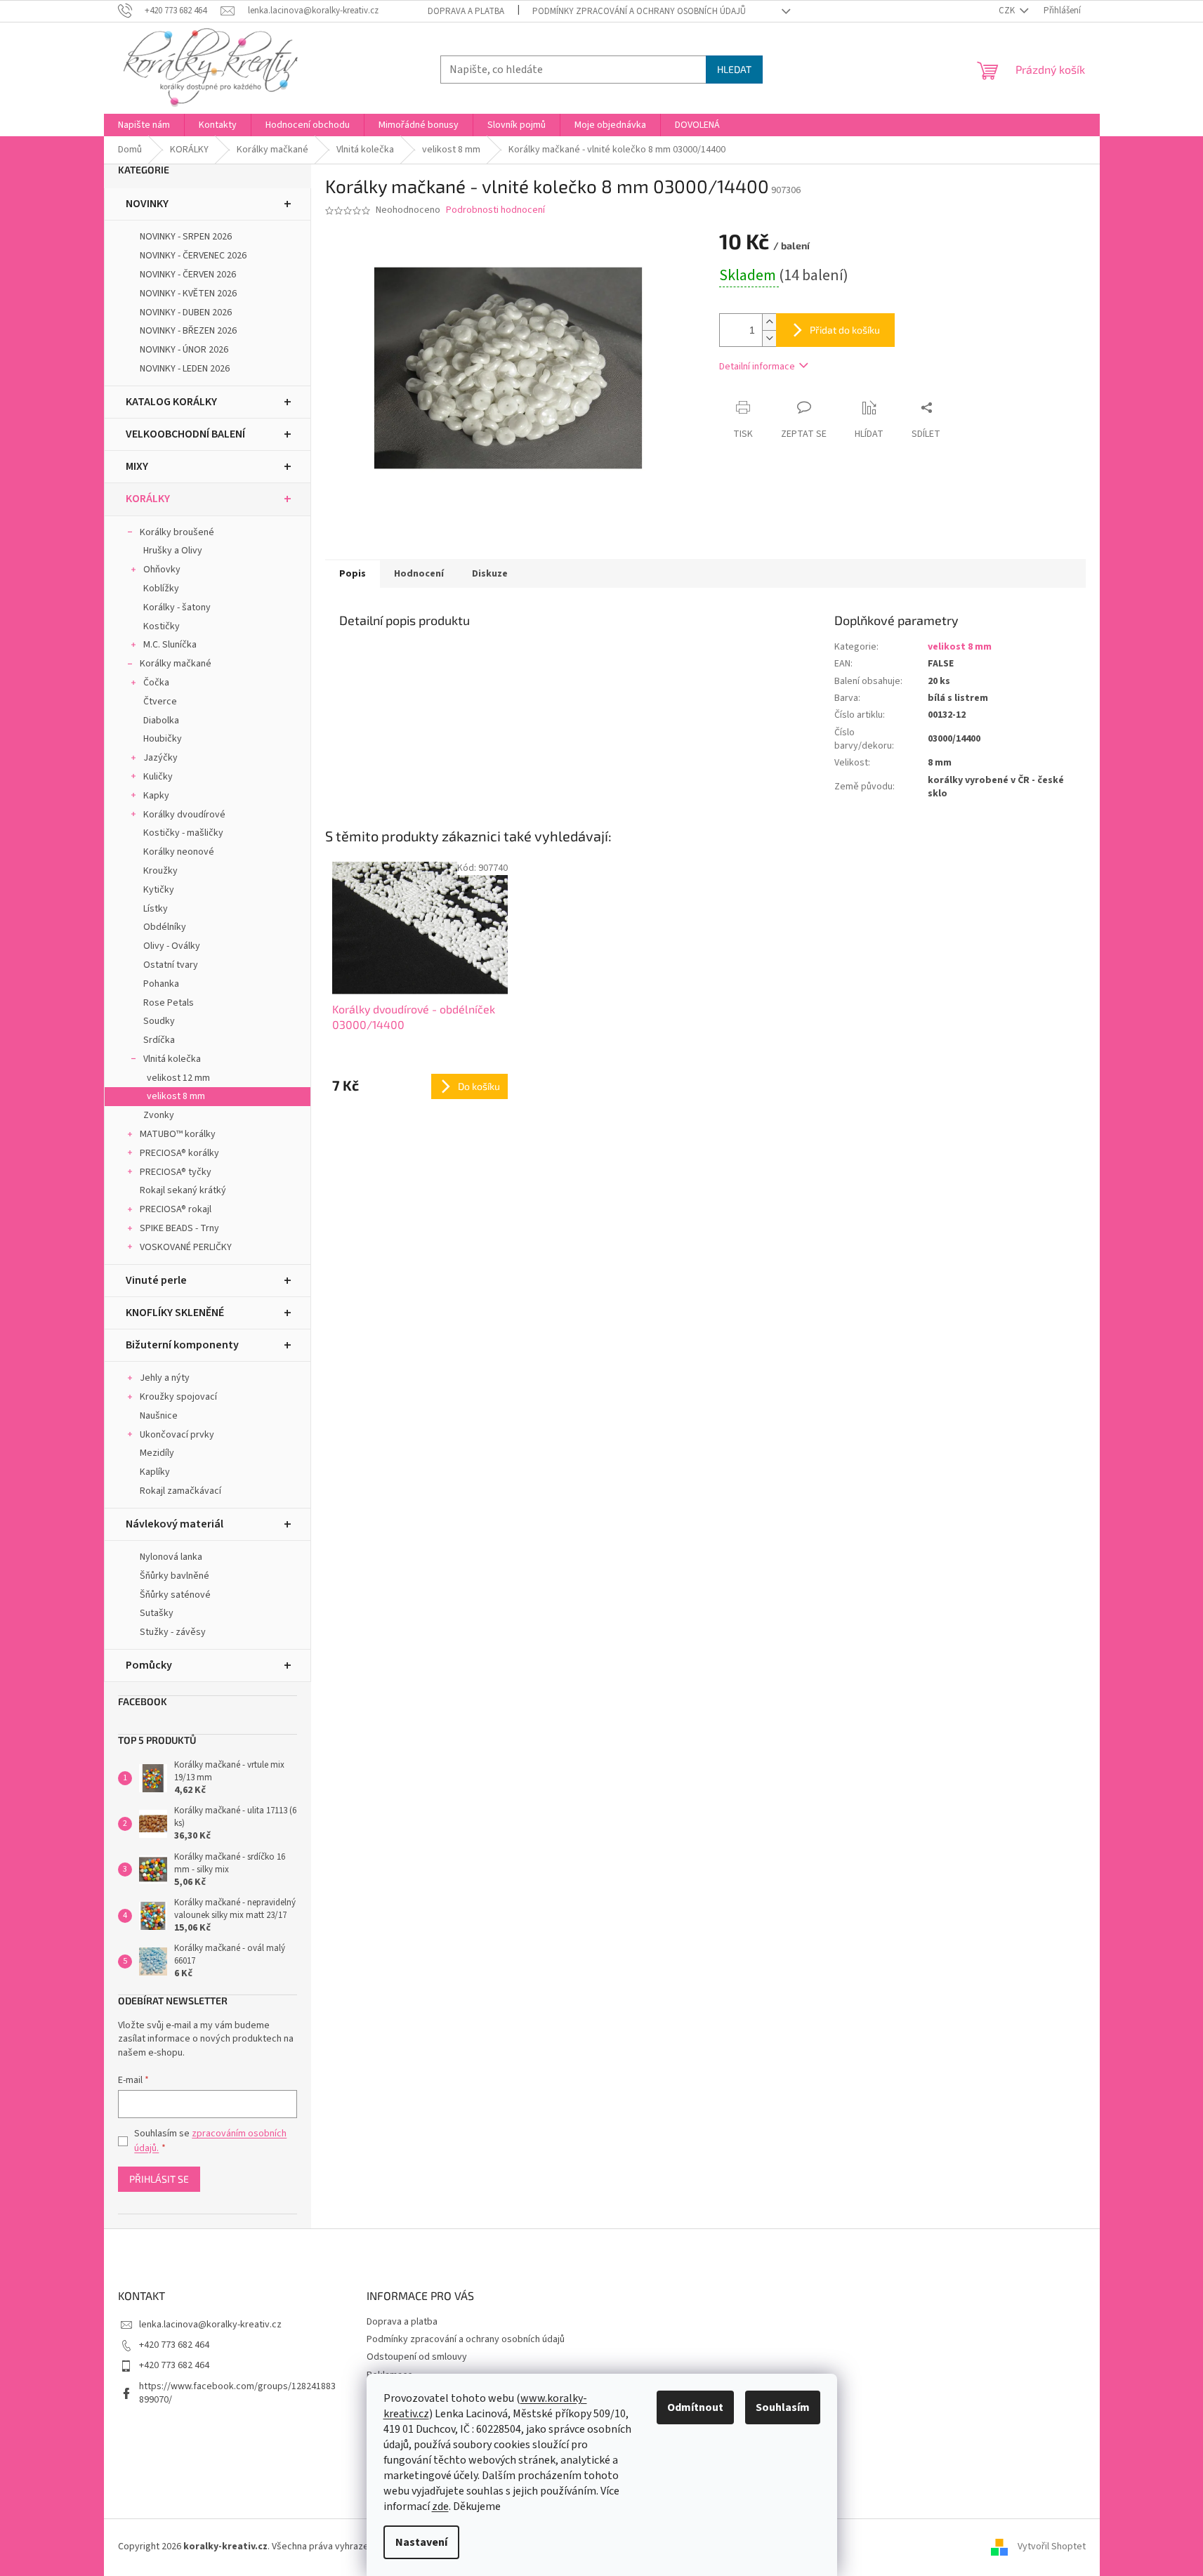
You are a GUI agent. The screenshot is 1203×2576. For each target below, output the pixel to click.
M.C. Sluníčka (170, 645)
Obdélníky (165, 927)
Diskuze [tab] (490, 574)
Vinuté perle (156, 1280)
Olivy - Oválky (172, 946)
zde (440, 2506)
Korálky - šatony (177, 607)
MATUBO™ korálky (178, 1134)
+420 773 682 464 (174, 2345)
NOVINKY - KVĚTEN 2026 (188, 294)
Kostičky (162, 626)
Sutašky (157, 1613)
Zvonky (159, 1115)
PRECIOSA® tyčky (176, 1172)
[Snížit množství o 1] (769, 338)
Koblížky (161, 589)
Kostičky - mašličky (183, 833)
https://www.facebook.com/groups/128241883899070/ (237, 2393)
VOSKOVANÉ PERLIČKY (186, 1247)
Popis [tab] (353, 574)
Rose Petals (169, 1003)
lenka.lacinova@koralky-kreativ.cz (210, 2325)
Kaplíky (155, 1472)
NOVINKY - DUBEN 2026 (186, 313)
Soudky (159, 1021)
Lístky (156, 909)
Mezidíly (157, 1453)
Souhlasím (783, 2407)
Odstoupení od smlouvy (417, 2357)
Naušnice (159, 1416)
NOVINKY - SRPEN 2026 (186, 237)
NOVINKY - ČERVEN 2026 (188, 275)
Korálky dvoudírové (184, 815)
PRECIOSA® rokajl (176, 1209)
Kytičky (159, 890)
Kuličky (158, 777)
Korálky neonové (179, 852)
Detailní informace (757, 367)
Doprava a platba (466, 11)
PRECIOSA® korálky (179, 1153)
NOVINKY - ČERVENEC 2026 (193, 256)
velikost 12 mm (178, 1078)
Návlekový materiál (175, 1524)
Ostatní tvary (171, 965)
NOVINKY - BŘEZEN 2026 (188, 331)
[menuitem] (144, 125)
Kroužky (160, 871)
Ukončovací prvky (177, 1435)
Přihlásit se (159, 2179)
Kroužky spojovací (178, 1397)
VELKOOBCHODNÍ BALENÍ (185, 434)
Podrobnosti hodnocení (495, 210)
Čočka (156, 683)
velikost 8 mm (176, 1096)
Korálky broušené (177, 532)
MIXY (137, 466)
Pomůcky (149, 1665)
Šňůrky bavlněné (175, 1576)
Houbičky (163, 739)
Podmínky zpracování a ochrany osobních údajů (639, 11)
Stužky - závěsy (173, 1632)
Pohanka (161, 984)
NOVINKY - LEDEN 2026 (185, 369)
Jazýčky (160, 758)
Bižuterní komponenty (182, 1345)
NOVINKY (147, 204)
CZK (1008, 11)
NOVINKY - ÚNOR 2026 (184, 350)
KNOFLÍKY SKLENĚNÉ (175, 1313)
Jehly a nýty (165, 1378)
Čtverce (160, 702)
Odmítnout (695, 2407)
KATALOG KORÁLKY (171, 402)
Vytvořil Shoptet (1052, 2547)
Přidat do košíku (845, 330)
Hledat (734, 69)
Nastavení (421, 2542)
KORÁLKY (148, 499)
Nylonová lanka (171, 1557)
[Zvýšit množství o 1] (769, 322)
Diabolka (161, 721)
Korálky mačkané (176, 664)
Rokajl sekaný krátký (183, 1190)
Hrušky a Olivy (173, 551)
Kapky (156, 796)
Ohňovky (162, 570)
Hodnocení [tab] (419, 574)
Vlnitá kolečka (172, 1059)
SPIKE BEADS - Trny (179, 1228)
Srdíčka (159, 1040)
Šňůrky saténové (175, 1595)
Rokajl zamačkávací (180, 1491)
